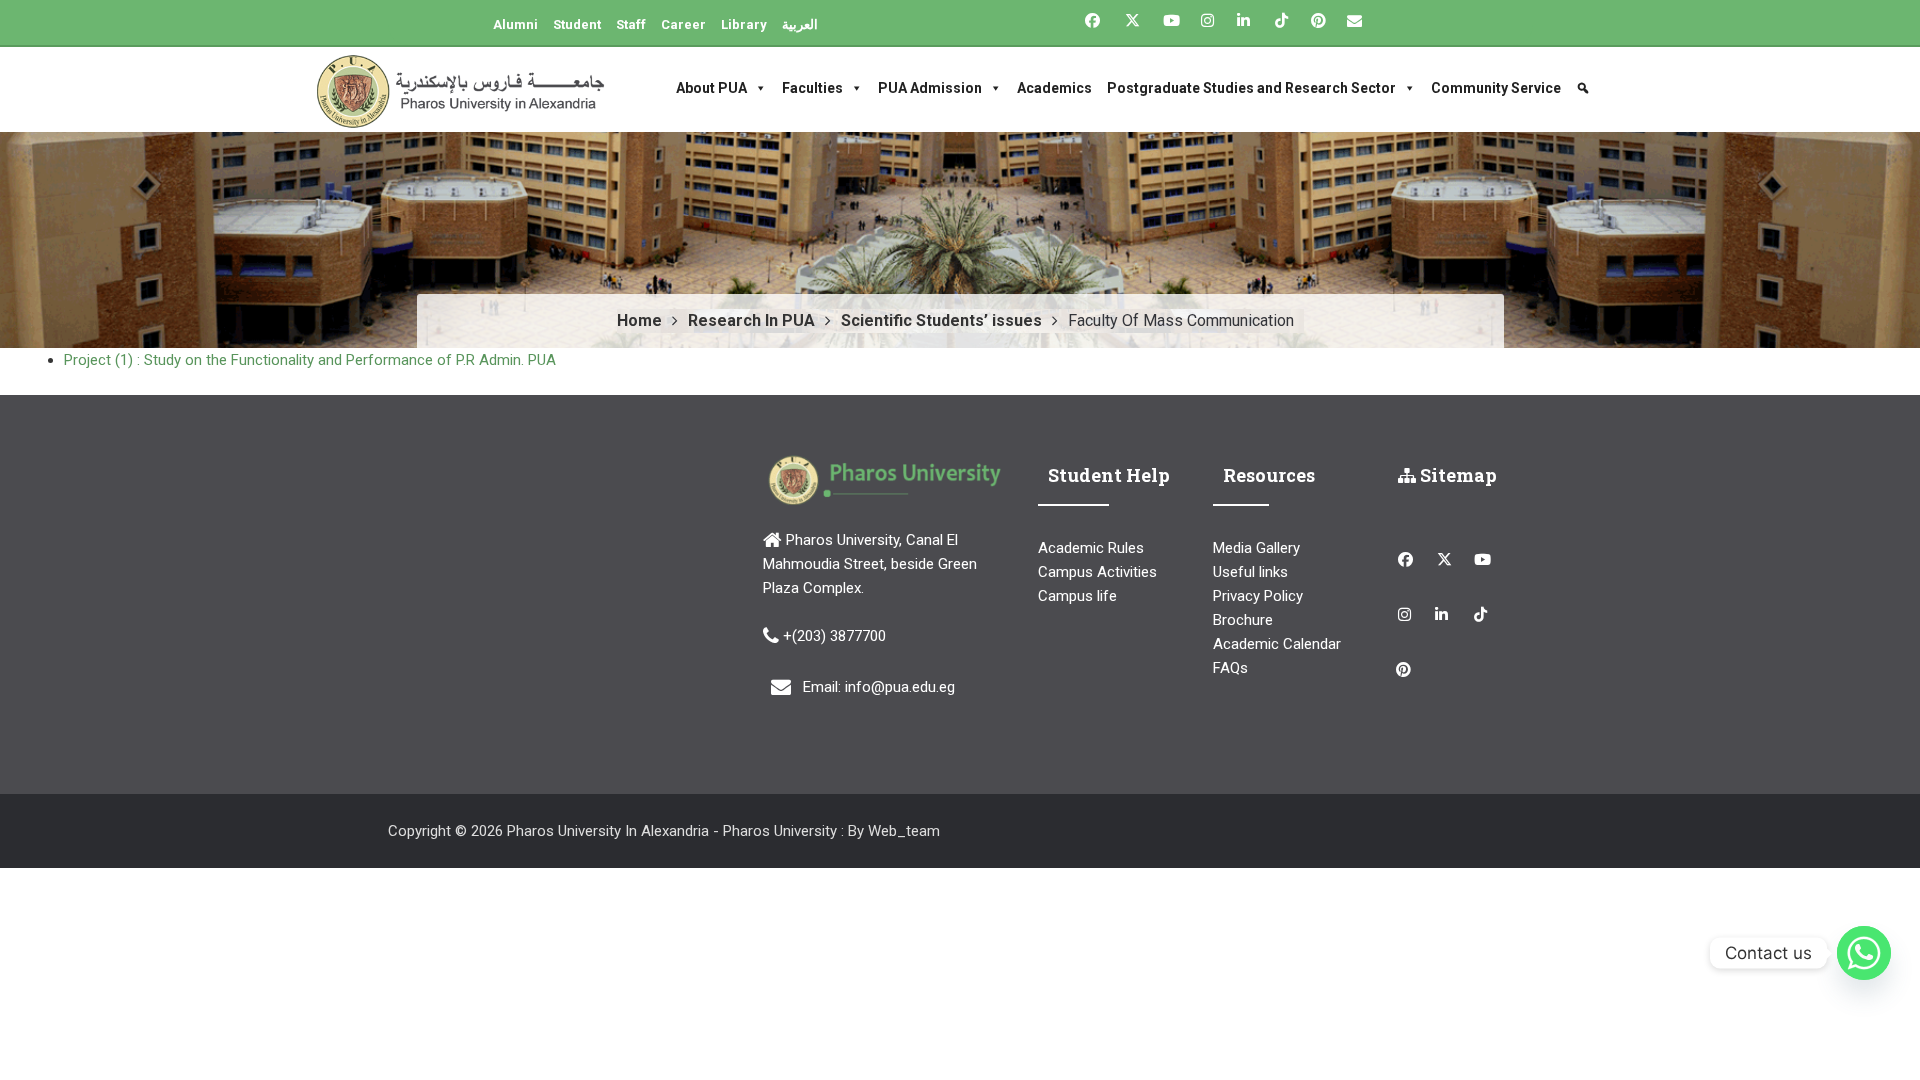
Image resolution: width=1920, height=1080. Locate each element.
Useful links (1250, 572)
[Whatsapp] (1864, 953)
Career (683, 24)
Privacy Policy (1258, 596)
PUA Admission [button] (930, 88)
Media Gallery (1256, 548)
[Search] (1585, 88)
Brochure (1243, 620)
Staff (631, 24)
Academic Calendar (1277, 644)
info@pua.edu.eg (900, 687)
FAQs (1230, 668)
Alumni (515, 24)
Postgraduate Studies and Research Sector (1251, 88)
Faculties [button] (812, 88)
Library (744, 24)
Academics (1054, 88)
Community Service (1496, 88)
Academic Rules (1091, 548)
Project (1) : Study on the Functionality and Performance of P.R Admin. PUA (310, 360)
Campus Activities (1097, 572)
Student (577, 24)
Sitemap (1456, 475)
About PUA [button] (711, 88)
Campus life (1077, 596)
